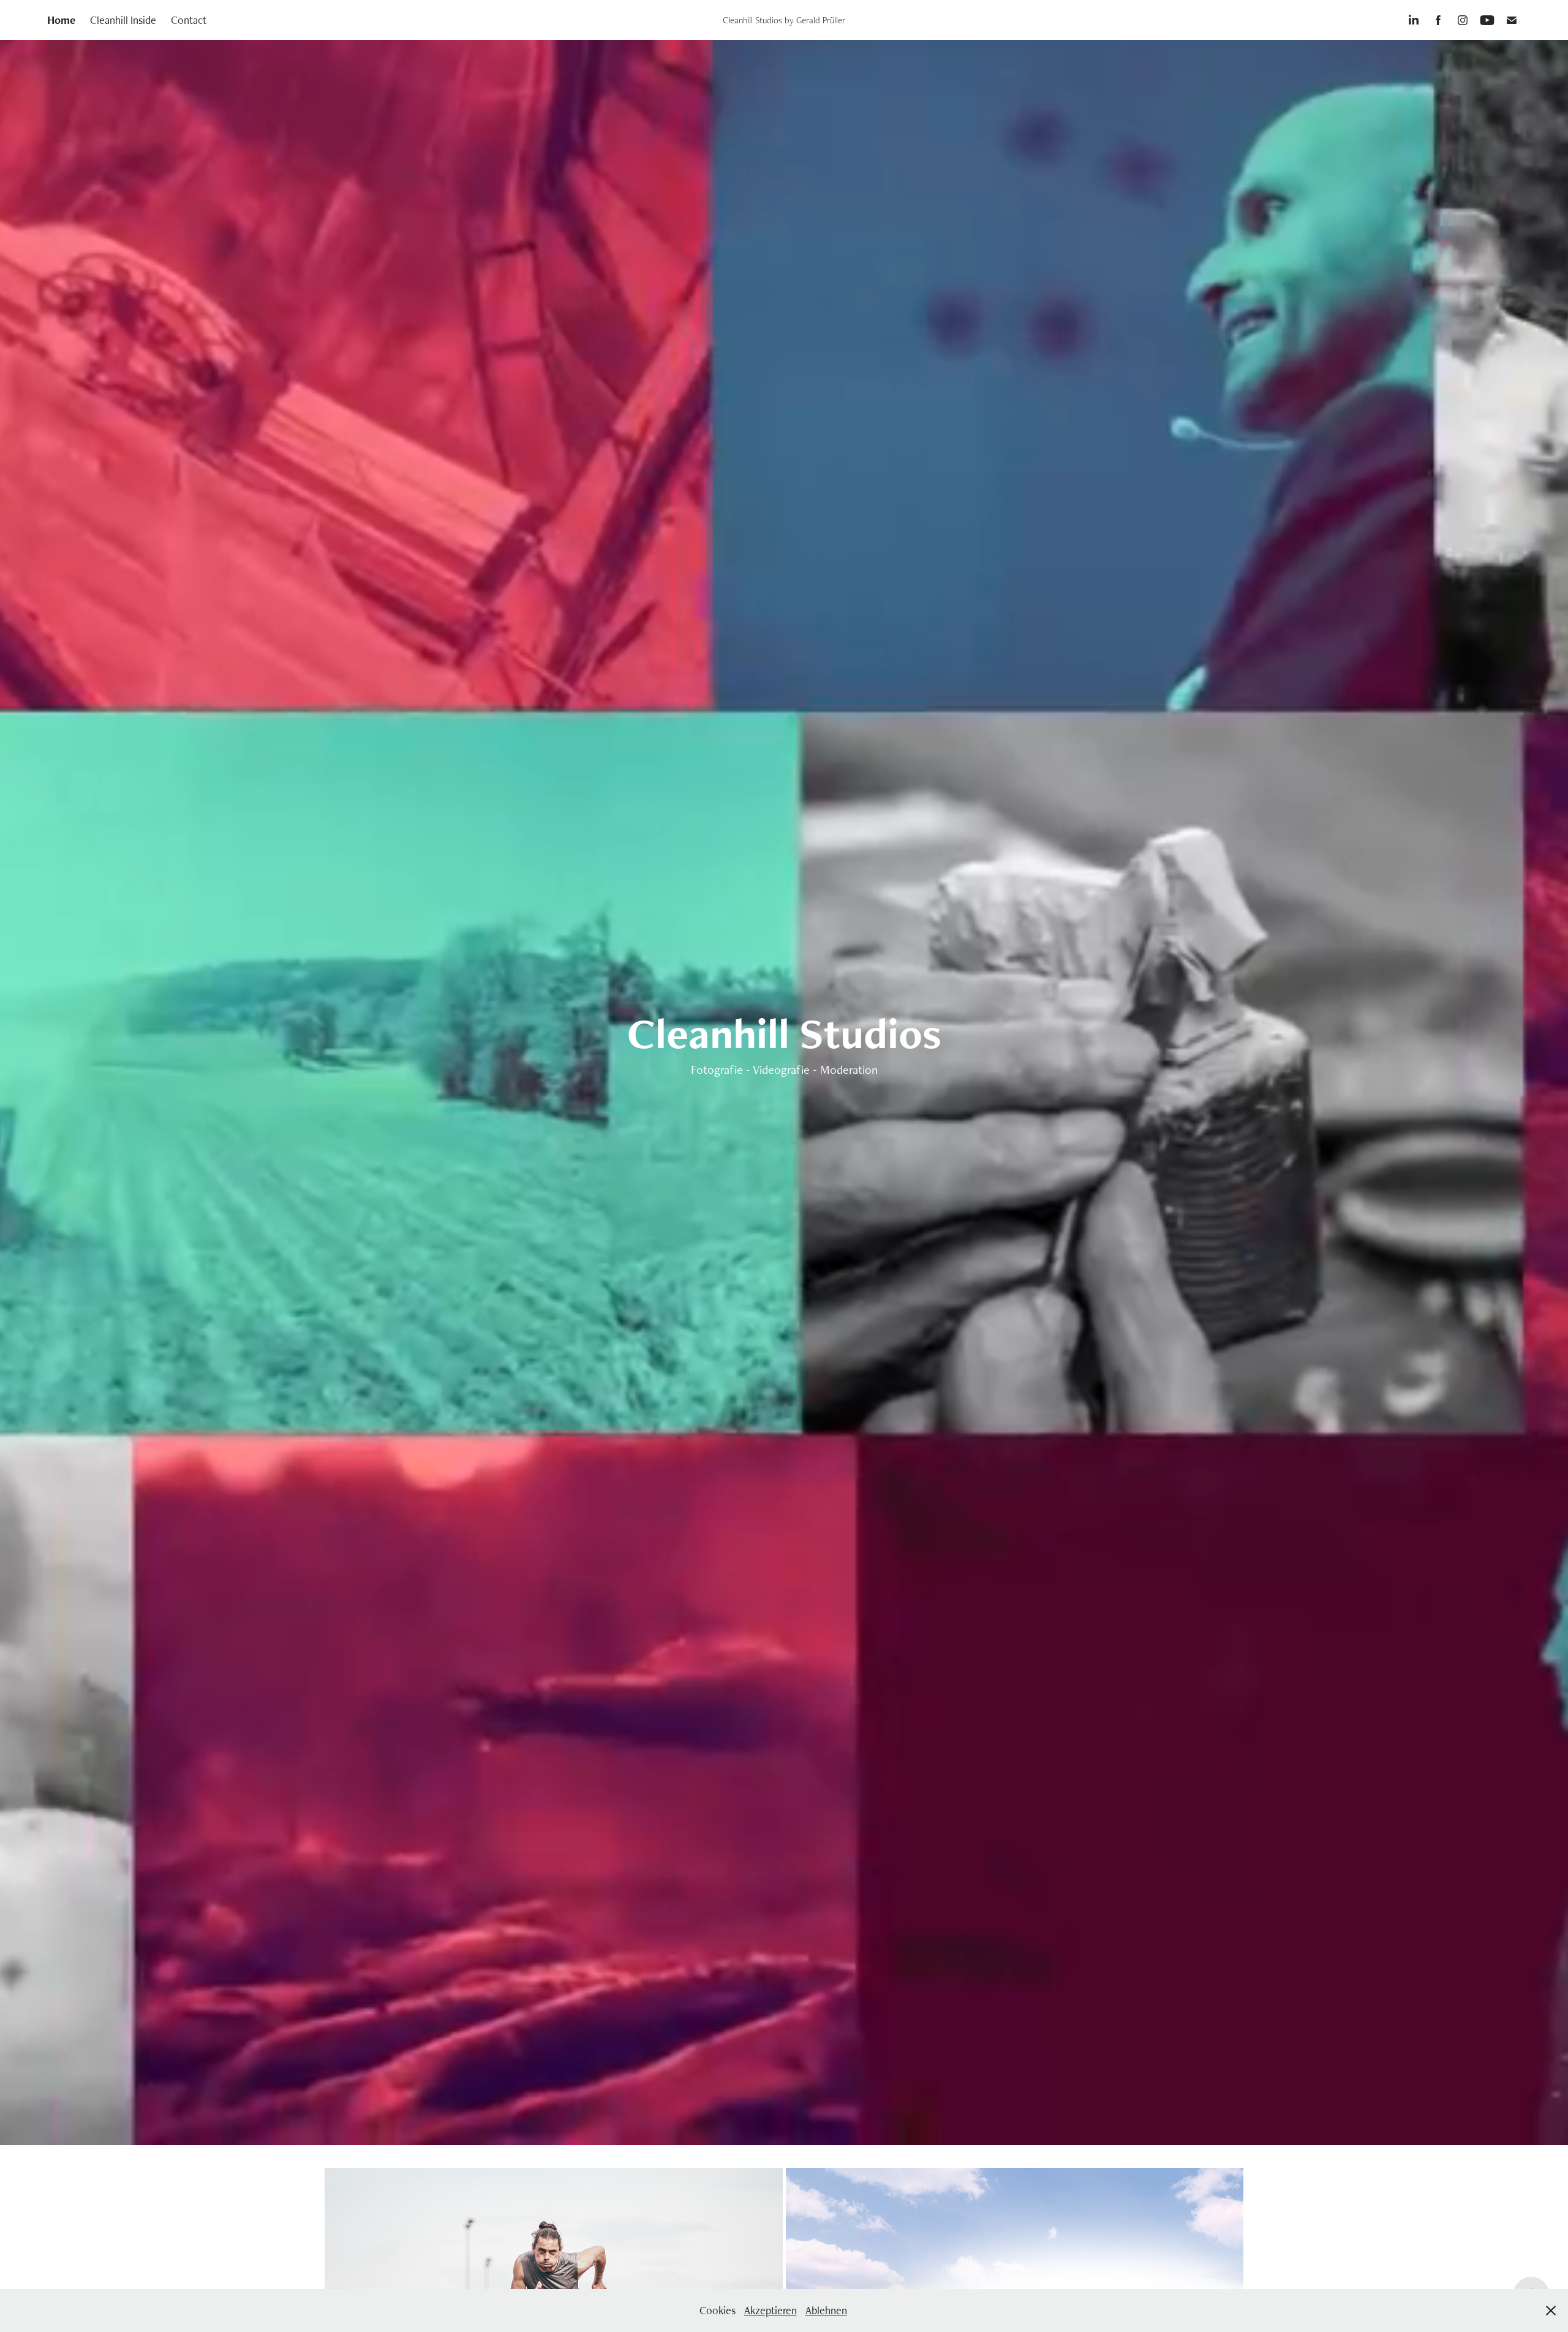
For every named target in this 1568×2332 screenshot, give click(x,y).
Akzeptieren (771, 2310)
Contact (189, 20)
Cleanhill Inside (123, 20)
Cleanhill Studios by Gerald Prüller (784, 20)
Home (61, 20)
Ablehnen (826, 2310)
